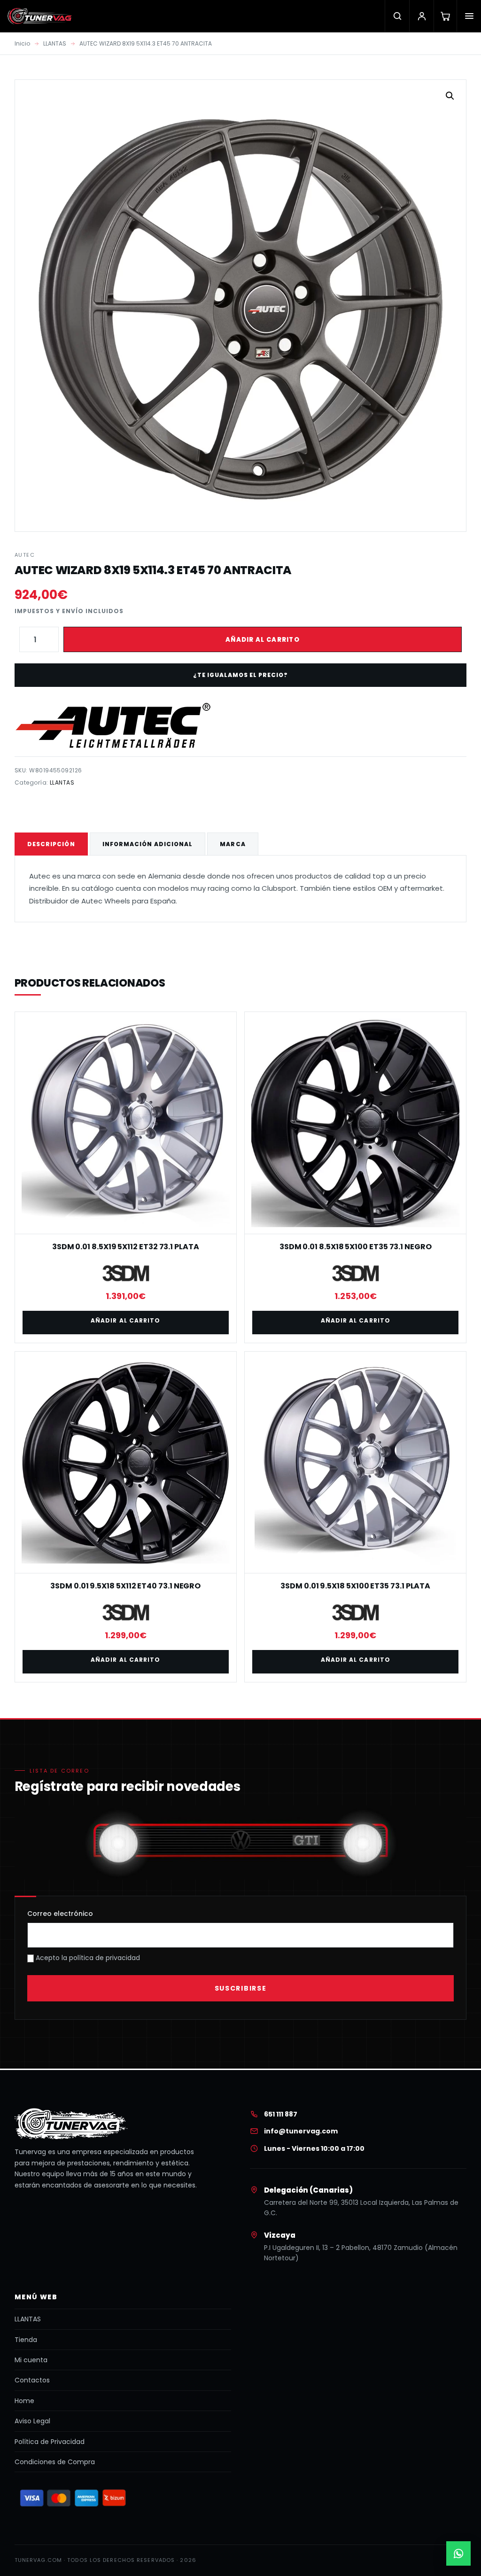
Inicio (22, 43)
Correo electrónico (60, 1914)
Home (24, 2401)
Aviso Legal (32, 2421)
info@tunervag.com (301, 2131)
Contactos (32, 2380)
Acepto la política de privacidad (87, 1958)
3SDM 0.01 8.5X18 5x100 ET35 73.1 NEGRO (356, 1247)
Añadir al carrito (263, 640)
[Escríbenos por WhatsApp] (458, 2553)
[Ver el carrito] (445, 16)
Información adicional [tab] (148, 844)
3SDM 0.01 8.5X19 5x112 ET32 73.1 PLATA (126, 1247)
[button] (450, 96)
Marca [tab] (233, 844)
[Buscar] (397, 16)
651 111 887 (281, 2114)
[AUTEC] (113, 725)
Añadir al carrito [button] (125, 1320)
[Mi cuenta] (421, 16)
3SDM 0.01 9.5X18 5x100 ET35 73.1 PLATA (355, 1586)
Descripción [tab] (51, 844)
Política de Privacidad (50, 2442)
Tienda (26, 2340)
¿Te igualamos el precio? (240, 675)
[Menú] (469, 16)
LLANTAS (55, 43)
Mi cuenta (31, 2360)
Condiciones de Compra (55, 2462)
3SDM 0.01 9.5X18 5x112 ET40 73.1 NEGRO (125, 1586)
